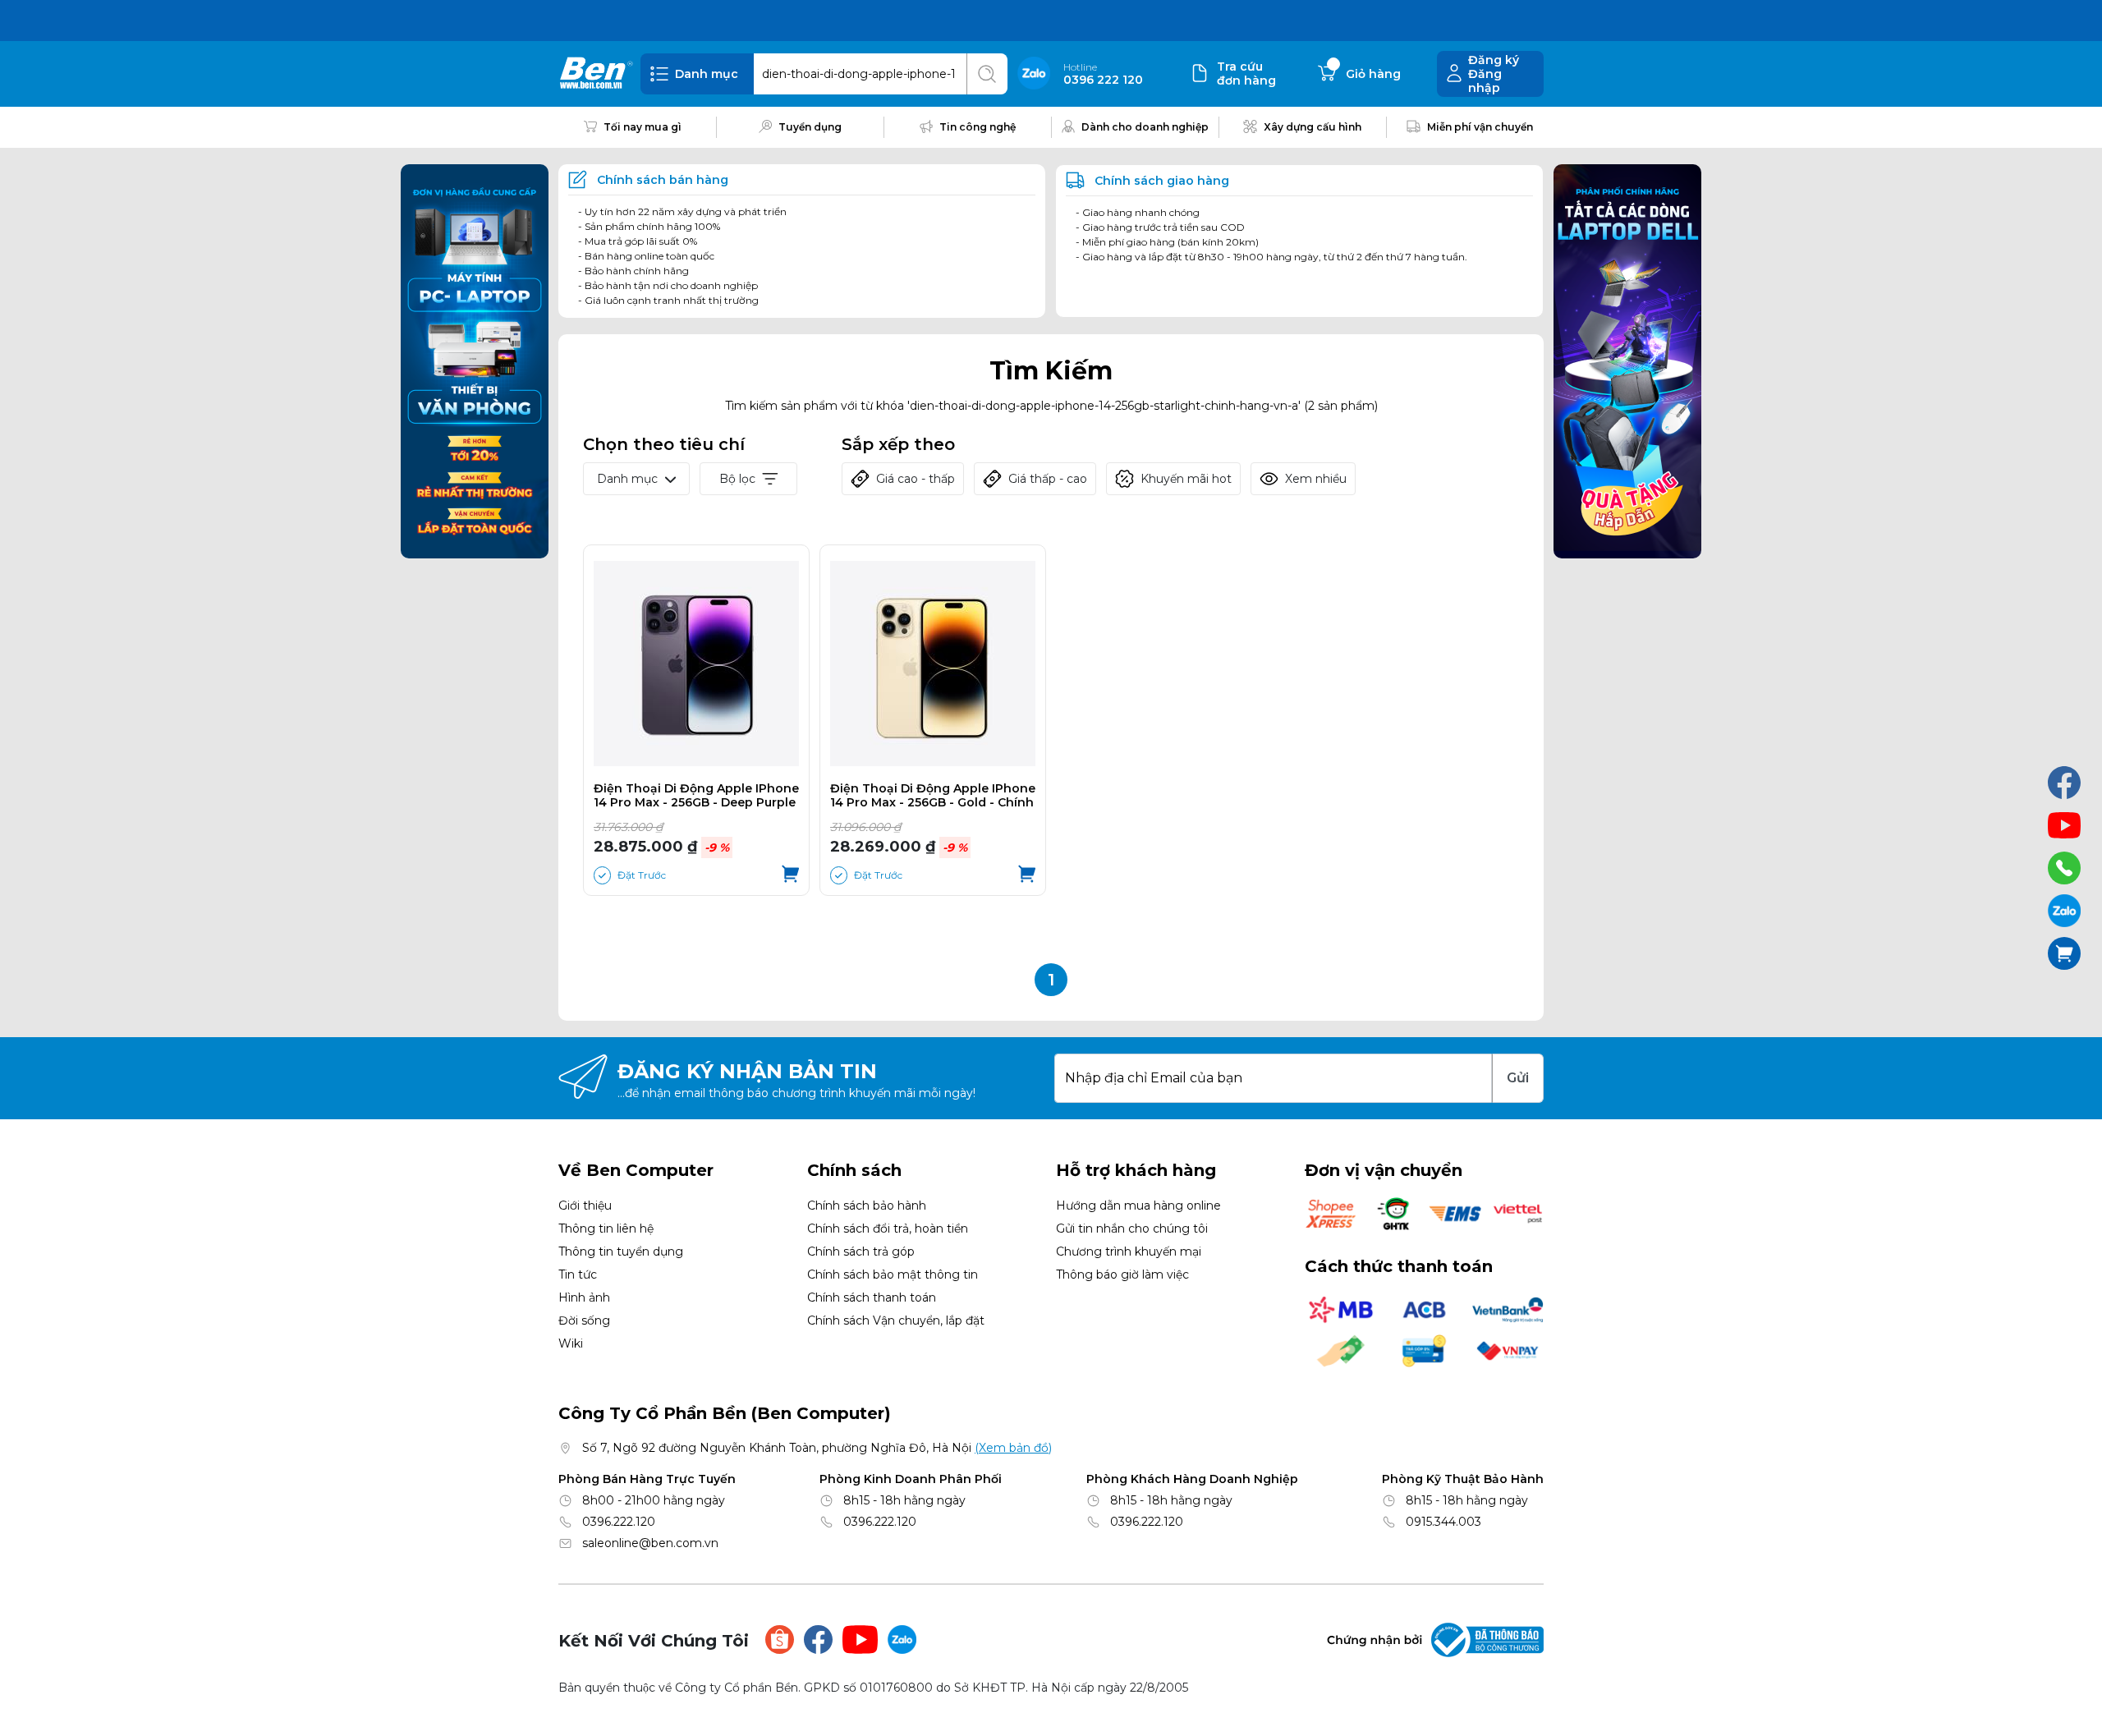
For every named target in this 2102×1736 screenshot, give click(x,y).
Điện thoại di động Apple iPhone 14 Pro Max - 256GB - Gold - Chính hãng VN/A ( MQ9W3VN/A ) (933, 796)
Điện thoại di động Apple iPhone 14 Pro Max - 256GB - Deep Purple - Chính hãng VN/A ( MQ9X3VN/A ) (696, 796)
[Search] (987, 74)
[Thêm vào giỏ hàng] (790, 875)
